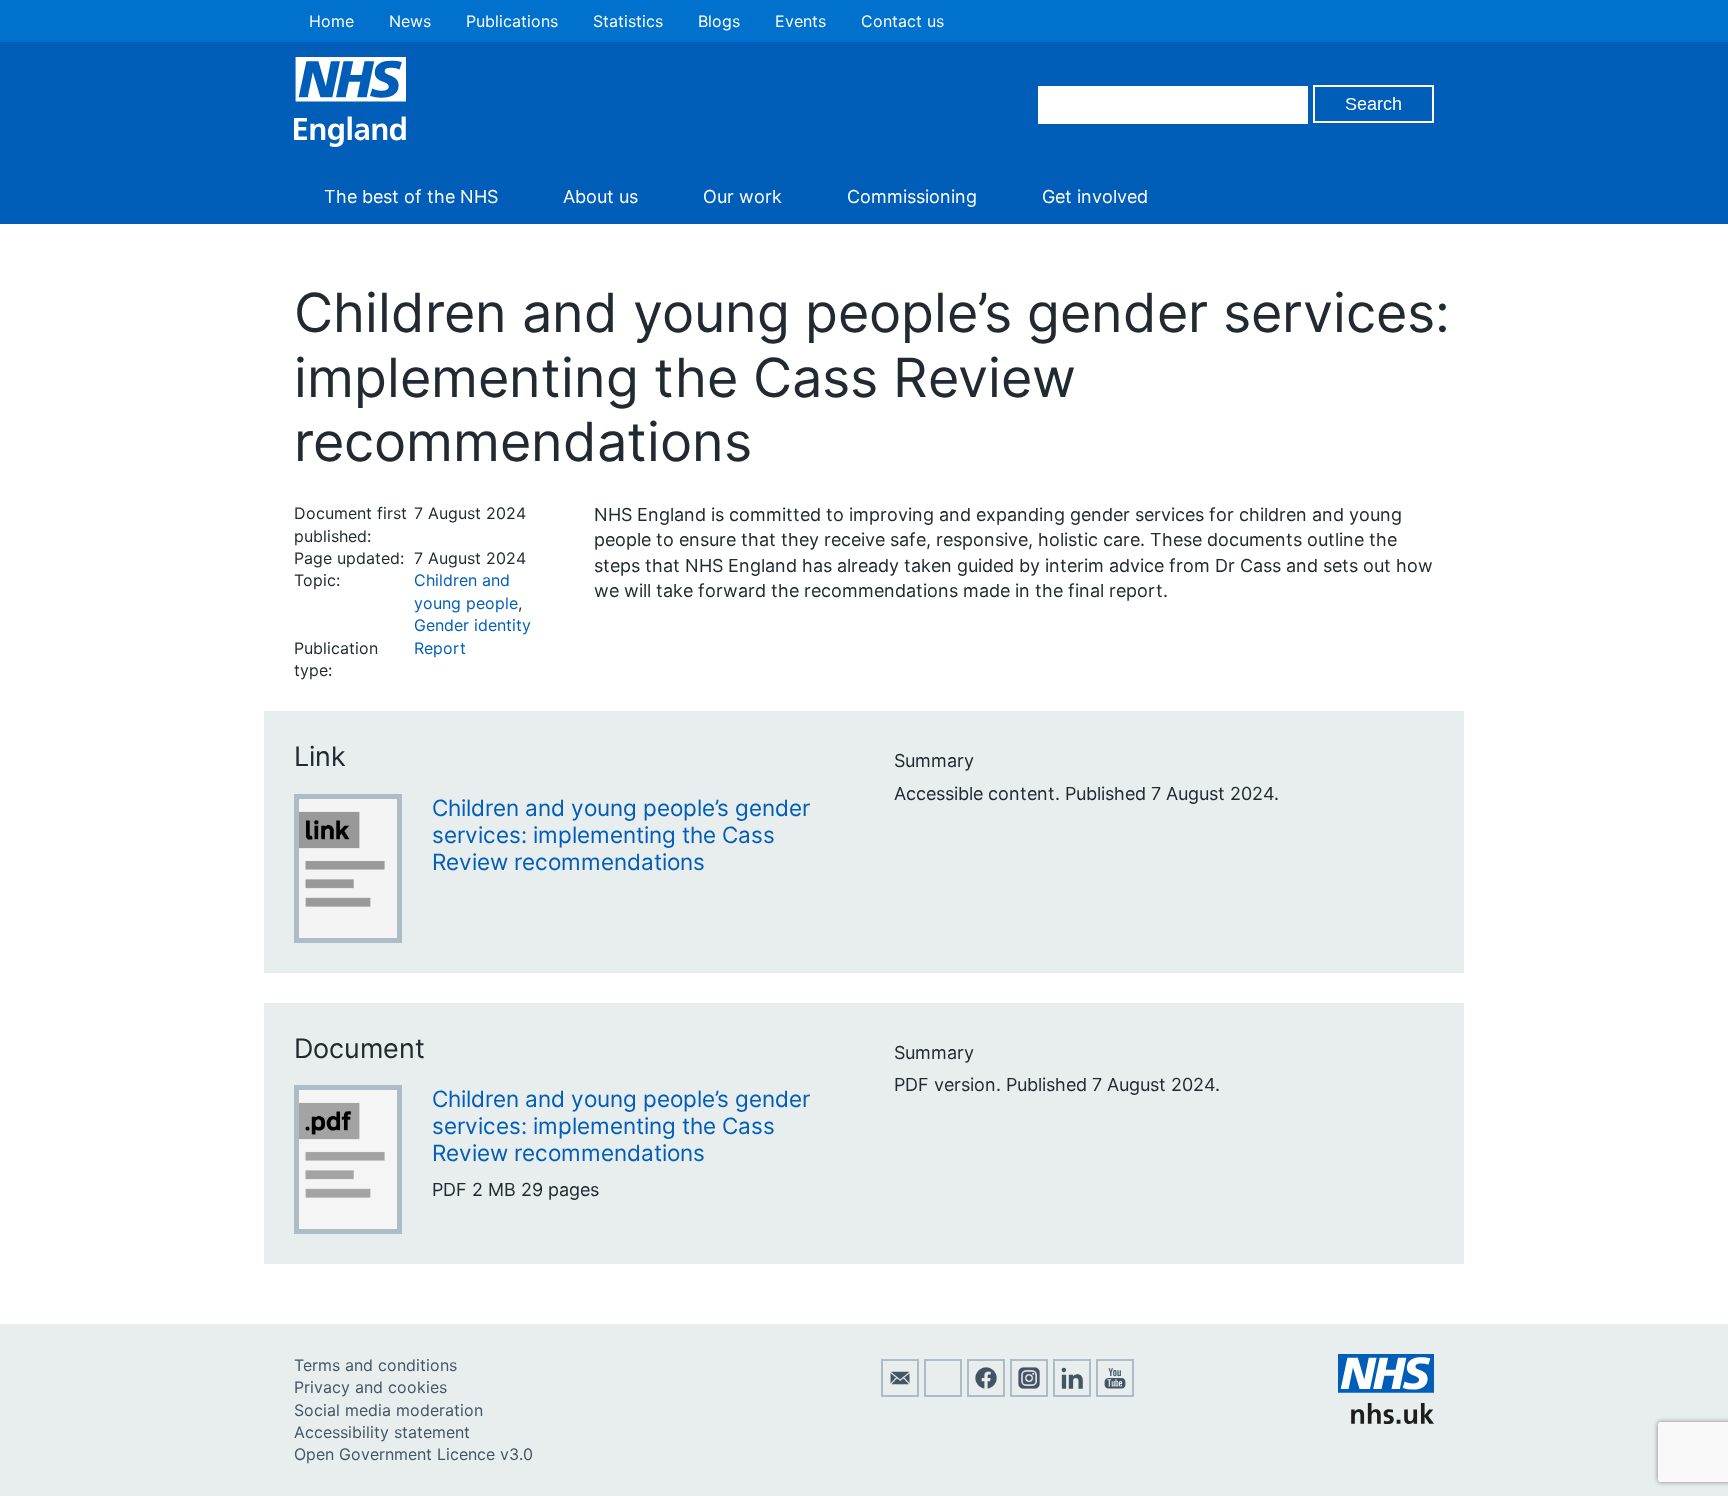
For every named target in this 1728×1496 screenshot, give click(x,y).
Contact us (902, 21)
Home (331, 21)
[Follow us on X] (943, 1391)
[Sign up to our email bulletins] (900, 1391)
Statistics (628, 21)
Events (800, 21)
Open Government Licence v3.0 (413, 1454)
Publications (512, 21)
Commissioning (912, 196)
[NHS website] (1386, 1418)
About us (600, 196)
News (410, 21)
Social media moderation (388, 1410)
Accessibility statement (382, 1432)
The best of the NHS (411, 196)
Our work (742, 196)
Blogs (719, 21)
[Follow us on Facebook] (986, 1391)
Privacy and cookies (370, 1387)
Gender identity (472, 625)
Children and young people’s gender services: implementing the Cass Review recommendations (621, 834)
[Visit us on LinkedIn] (1072, 1391)
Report (440, 648)
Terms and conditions (375, 1365)
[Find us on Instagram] (1029, 1391)
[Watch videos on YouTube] (1115, 1391)
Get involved (1095, 196)
